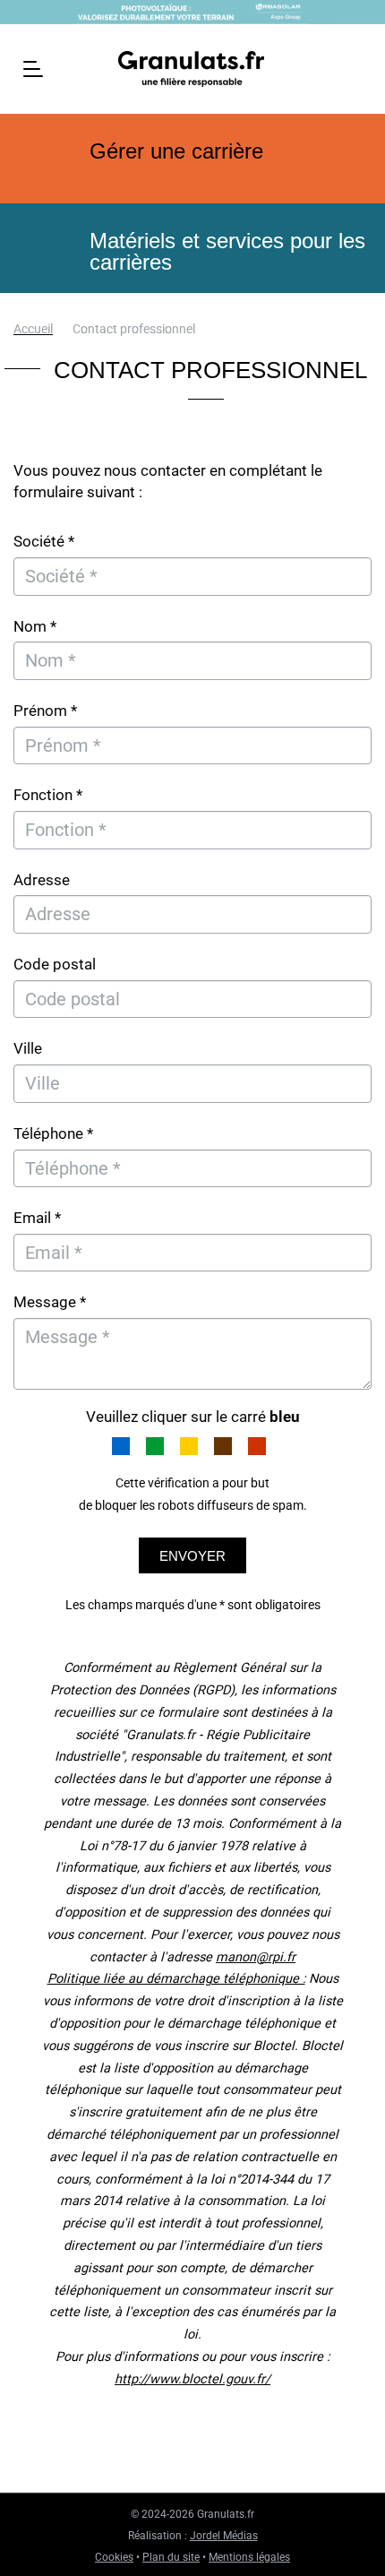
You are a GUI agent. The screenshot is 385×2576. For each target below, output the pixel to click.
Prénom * (45, 711)
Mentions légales (249, 2557)
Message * (50, 1302)
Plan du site (171, 2557)
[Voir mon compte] (355, 67)
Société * (44, 541)
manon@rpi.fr (256, 1957)
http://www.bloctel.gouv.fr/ (192, 2379)
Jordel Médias (224, 2536)
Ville (28, 1048)
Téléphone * (53, 1133)
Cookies (114, 2557)
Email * (37, 1218)
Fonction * (48, 795)
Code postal (55, 964)
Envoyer (192, 1556)
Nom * (35, 626)
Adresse (42, 880)
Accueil (33, 329)
